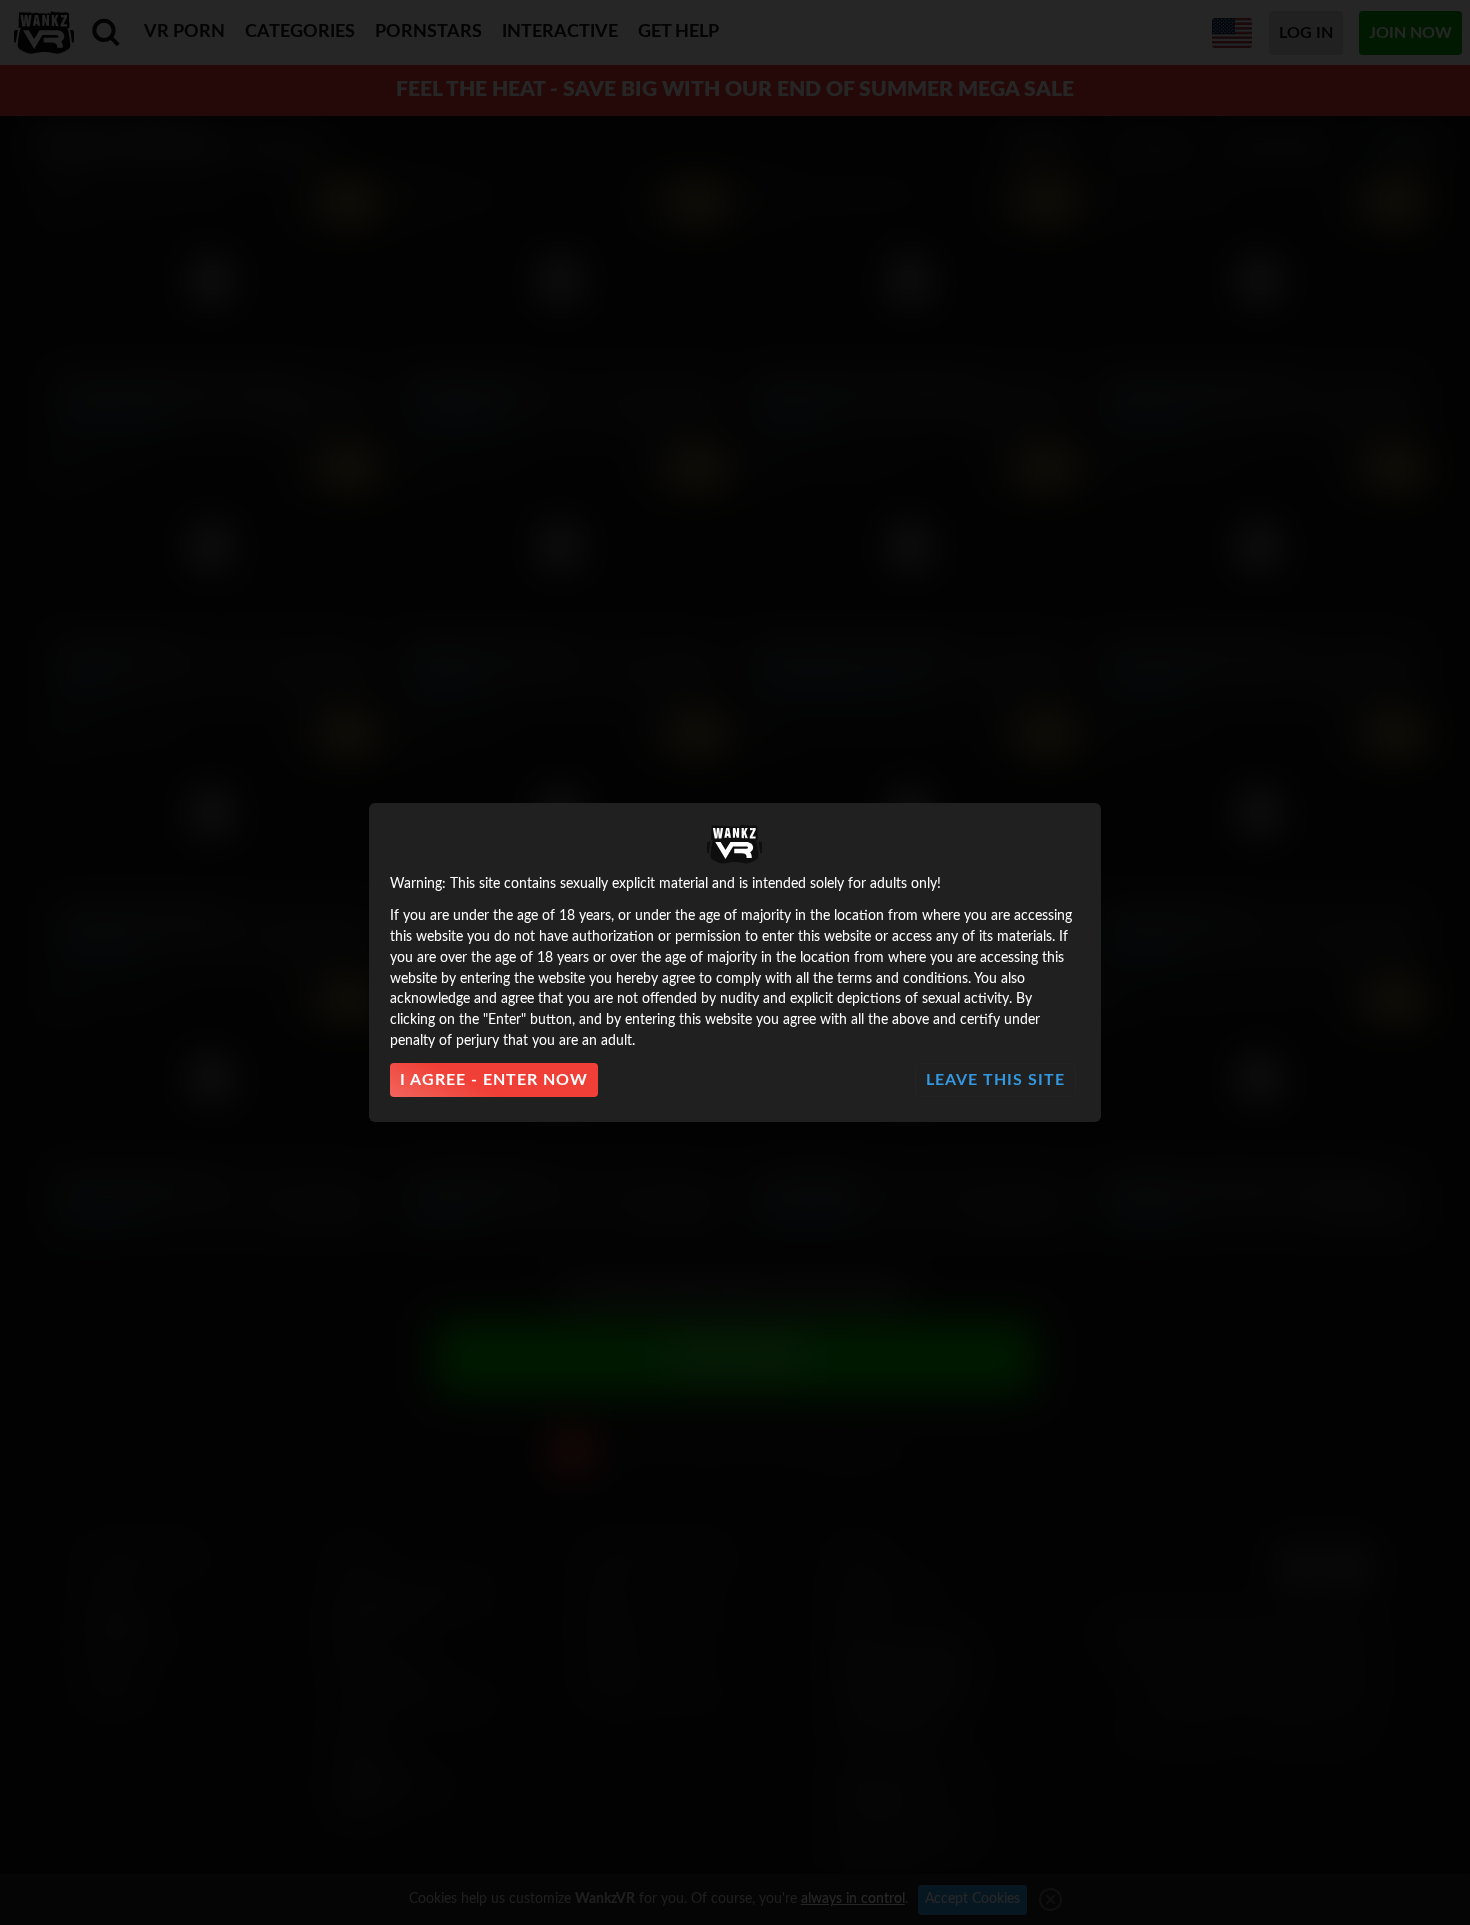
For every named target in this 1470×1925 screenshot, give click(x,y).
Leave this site (995, 1080)
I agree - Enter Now (494, 1080)
